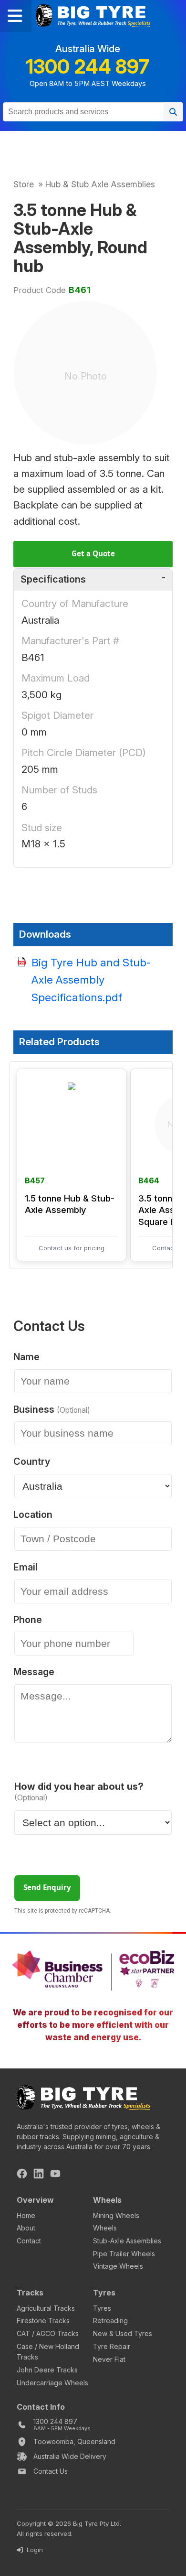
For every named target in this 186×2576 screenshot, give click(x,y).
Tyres (102, 2308)
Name (26, 1357)
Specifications (53, 579)
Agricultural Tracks (46, 2308)
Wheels (105, 2228)
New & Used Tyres (123, 2333)
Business (49, 1410)
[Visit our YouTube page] (55, 2175)
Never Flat (109, 2359)
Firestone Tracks (43, 2321)
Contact (29, 2241)
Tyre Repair (112, 2346)
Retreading (110, 2321)
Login (34, 2550)
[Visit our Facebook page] (22, 2175)
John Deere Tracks (47, 2370)
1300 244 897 (88, 67)
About (26, 2228)
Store (24, 184)
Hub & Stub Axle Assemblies (100, 184)
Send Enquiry (47, 1887)
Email (26, 1568)
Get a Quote (93, 553)
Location (33, 1515)
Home (26, 2215)
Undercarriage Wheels (52, 2383)
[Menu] (16, 16)
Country (32, 1462)
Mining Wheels (116, 2215)
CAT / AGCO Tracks (48, 2333)
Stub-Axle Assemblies (127, 2241)
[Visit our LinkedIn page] (39, 2175)
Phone (28, 1620)
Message (34, 1672)
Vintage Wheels (118, 2266)
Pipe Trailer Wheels (124, 2254)
